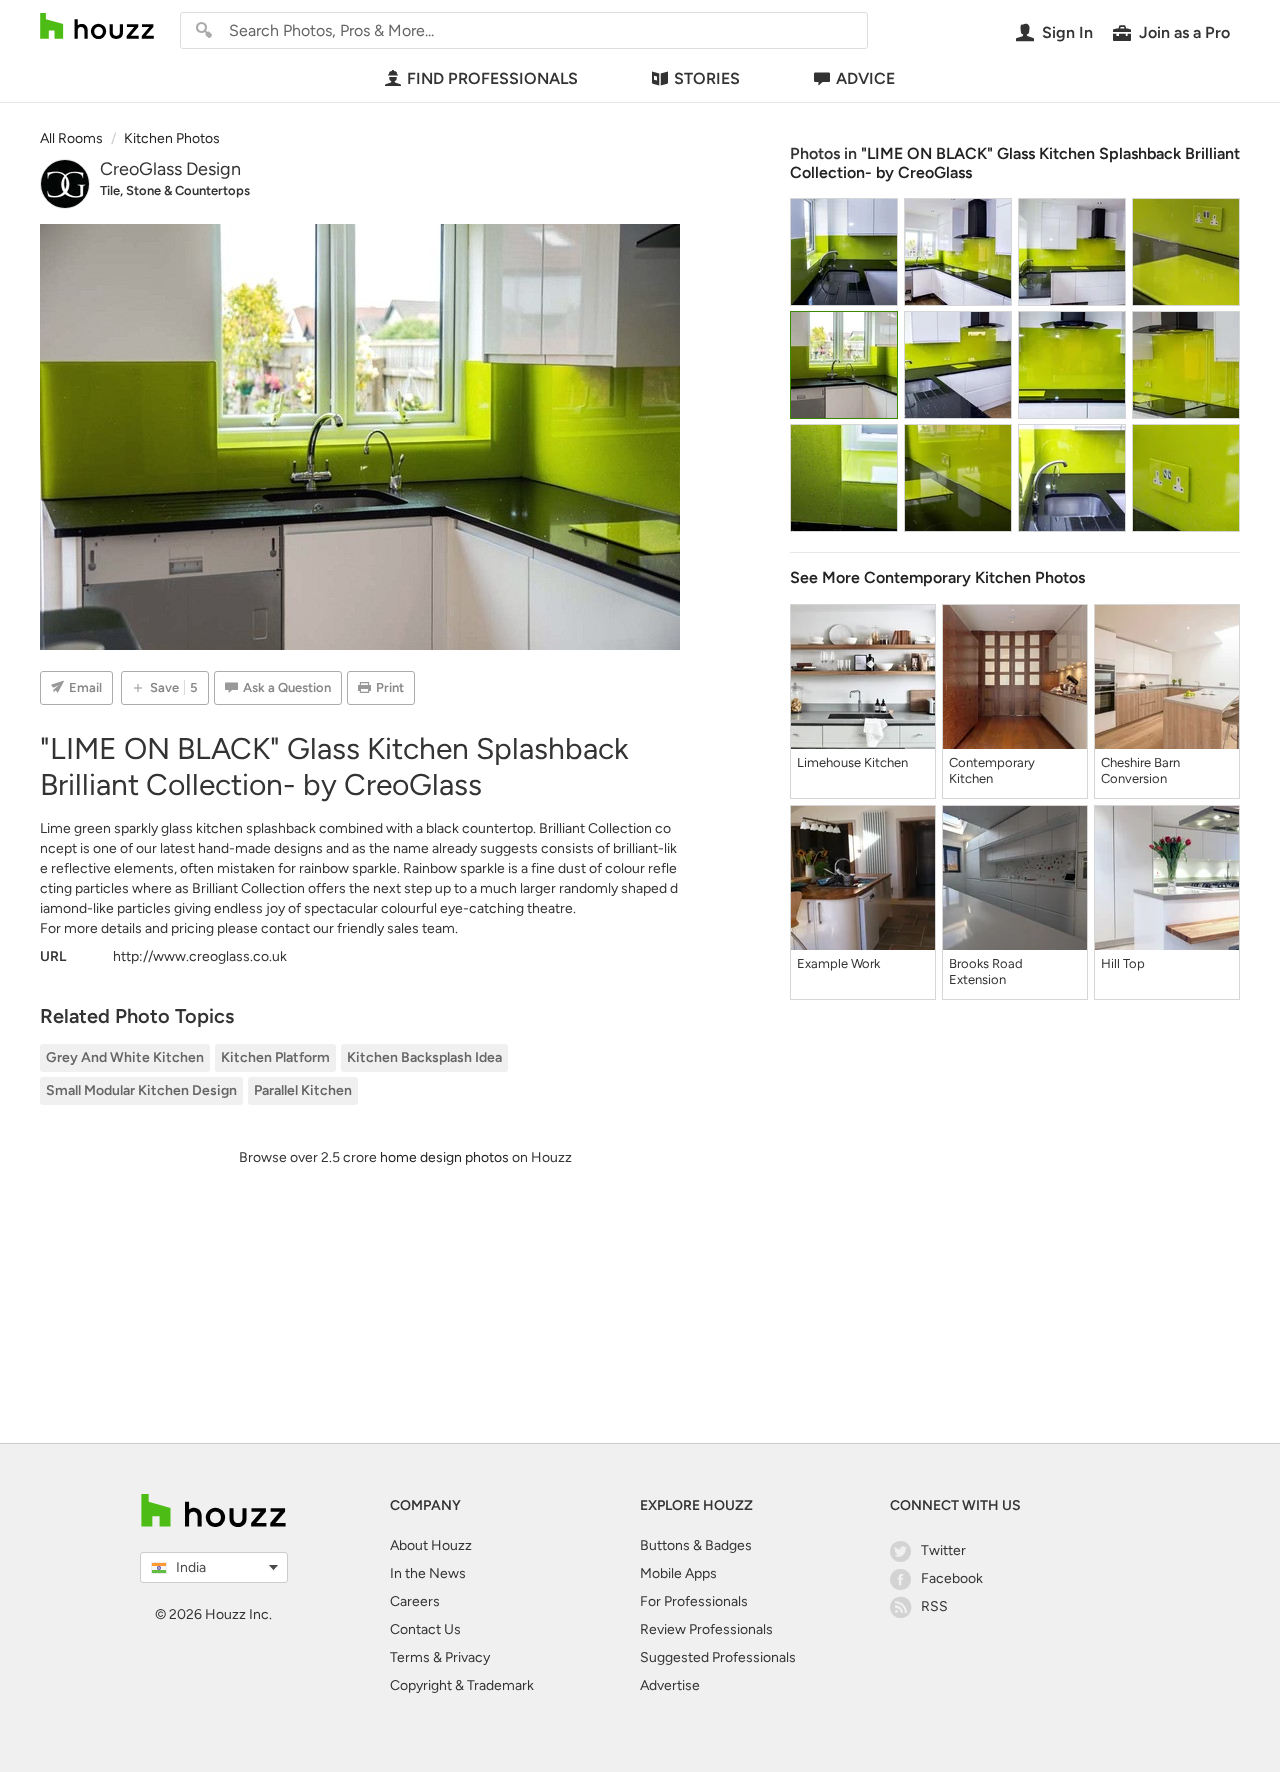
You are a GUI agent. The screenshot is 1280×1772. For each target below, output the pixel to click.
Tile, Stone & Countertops (175, 190)
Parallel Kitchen (303, 1090)
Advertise (670, 1685)
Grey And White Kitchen (125, 1057)
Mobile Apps (678, 1573)
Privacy (467, 1657)
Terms (410, 1657)
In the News (428, 1573)
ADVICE (865, 78)
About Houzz (431, 1545)
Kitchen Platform (275, 1057)
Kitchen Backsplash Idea (424, 1057)
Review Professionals (706, 1629)
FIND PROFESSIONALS (492, 78)
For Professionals (694, 1601)
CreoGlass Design (170, 169)
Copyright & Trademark (462, 1685)
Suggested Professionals (718, 1657)
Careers (415, 1601)
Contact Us (425, 1629)
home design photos (444, 1157)
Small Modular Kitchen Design (141, 1090)
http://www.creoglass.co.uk (200, 956)
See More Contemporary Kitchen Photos (937, 577)
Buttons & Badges (696, 1545)
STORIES (707, 78)
